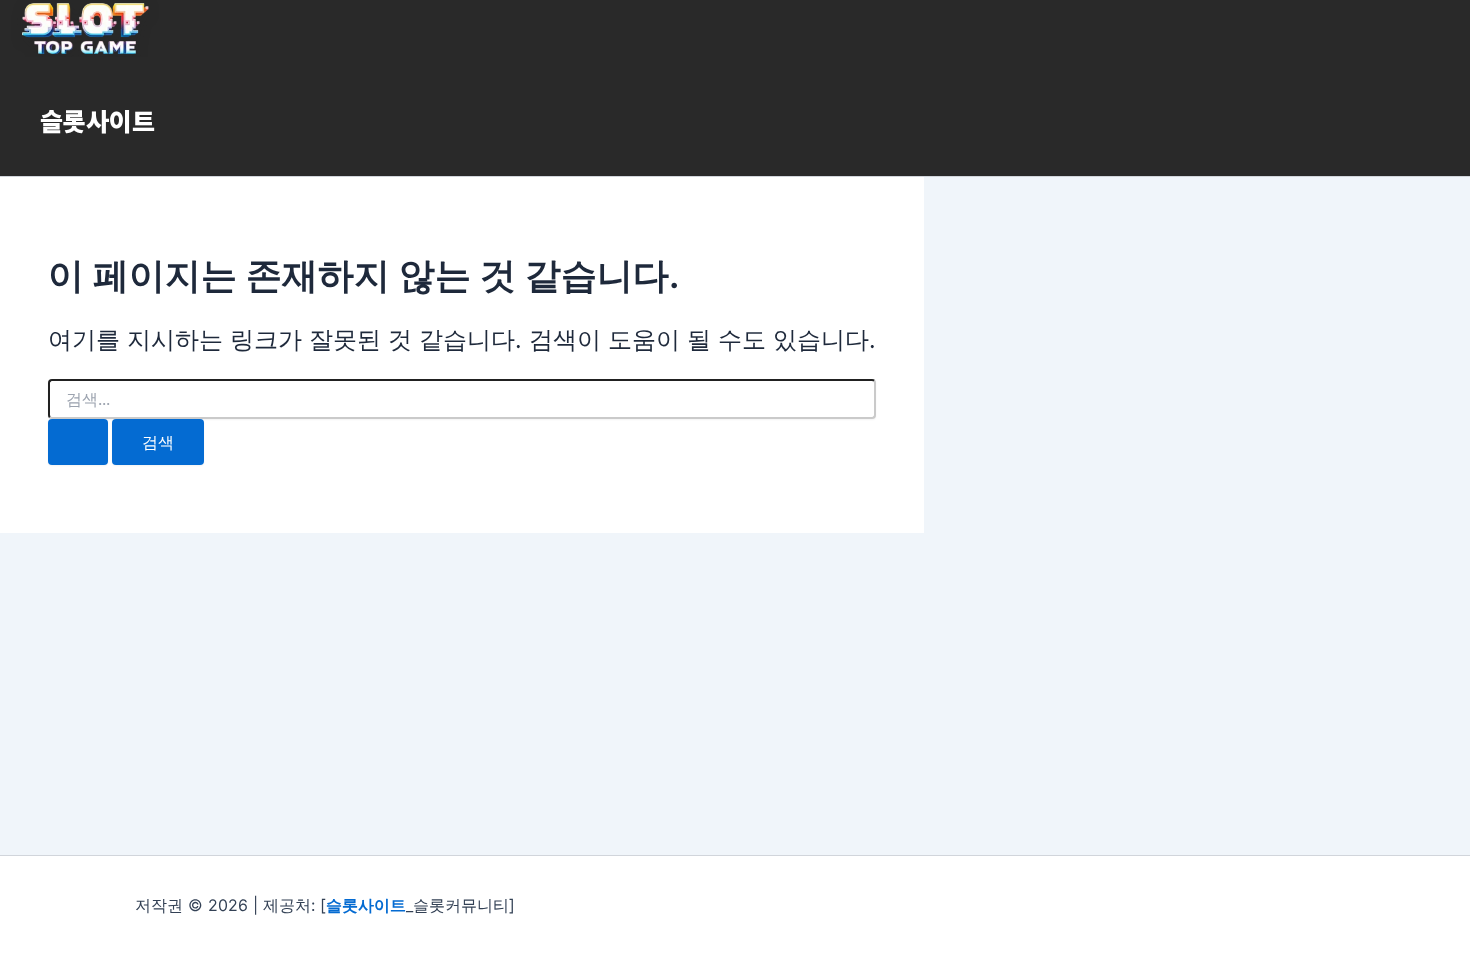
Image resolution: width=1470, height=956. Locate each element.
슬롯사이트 (97, 120)
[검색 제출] (78, 442)
